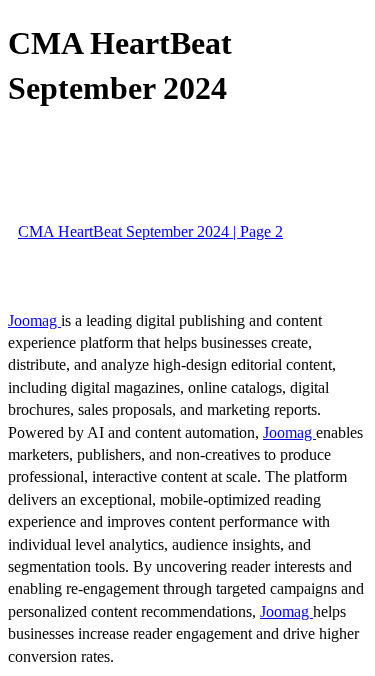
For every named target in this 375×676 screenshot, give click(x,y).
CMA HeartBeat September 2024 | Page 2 (150, 231)
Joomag (34, 320)
